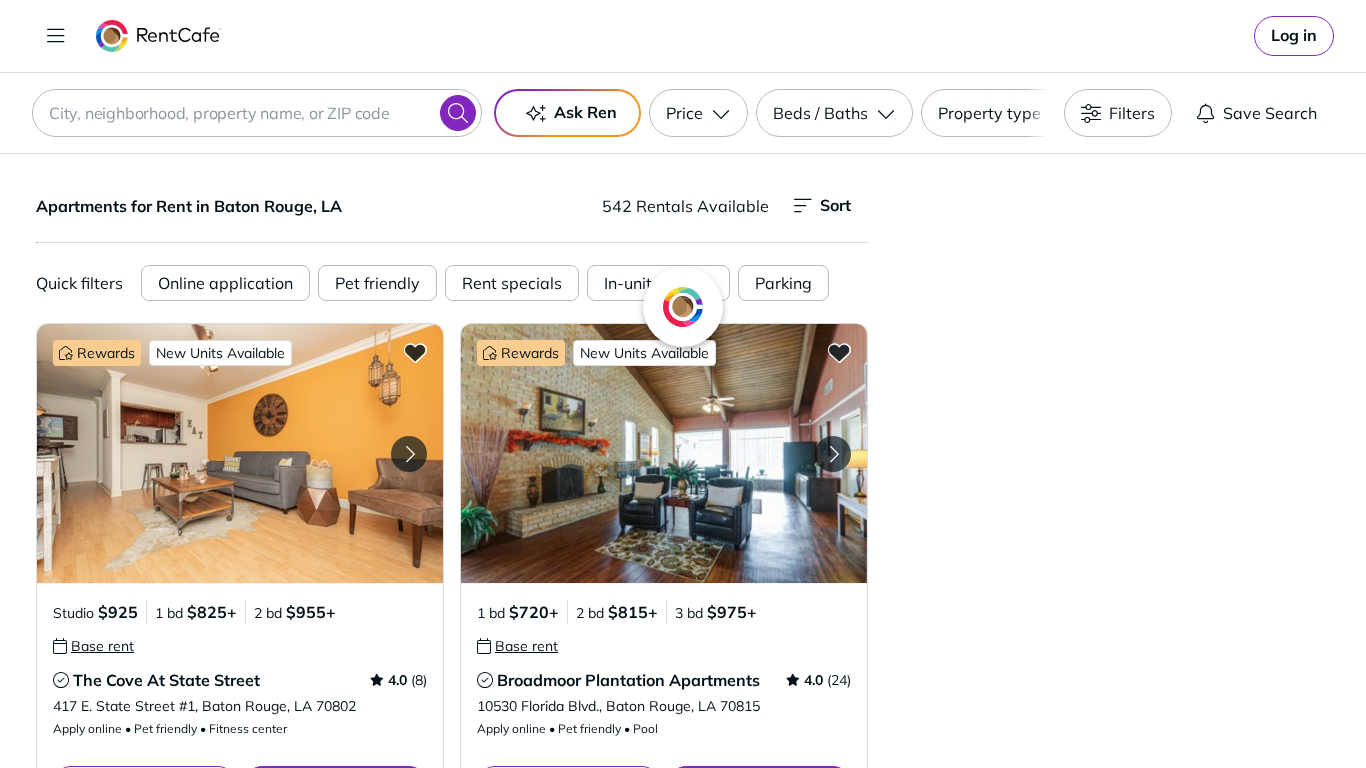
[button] (240, 453)
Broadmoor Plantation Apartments (628, 680)
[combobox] (257, 113)
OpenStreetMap (1219, 709)
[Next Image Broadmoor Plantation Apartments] (833, 454)
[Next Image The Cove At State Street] (409, 454)
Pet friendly (377, 283)
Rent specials (512, 283)
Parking (783, 283)
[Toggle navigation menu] (56, 36)
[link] (1294, 36)
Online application (225, 283)
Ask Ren (585, 112)
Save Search (1270, 113)
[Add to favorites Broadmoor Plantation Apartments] (839, 352)
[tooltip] (93, 646)
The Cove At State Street (166, 680)
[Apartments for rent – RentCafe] (158, 36)
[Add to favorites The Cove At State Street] (415, 352)
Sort (835, 205)
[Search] (458, 113)
